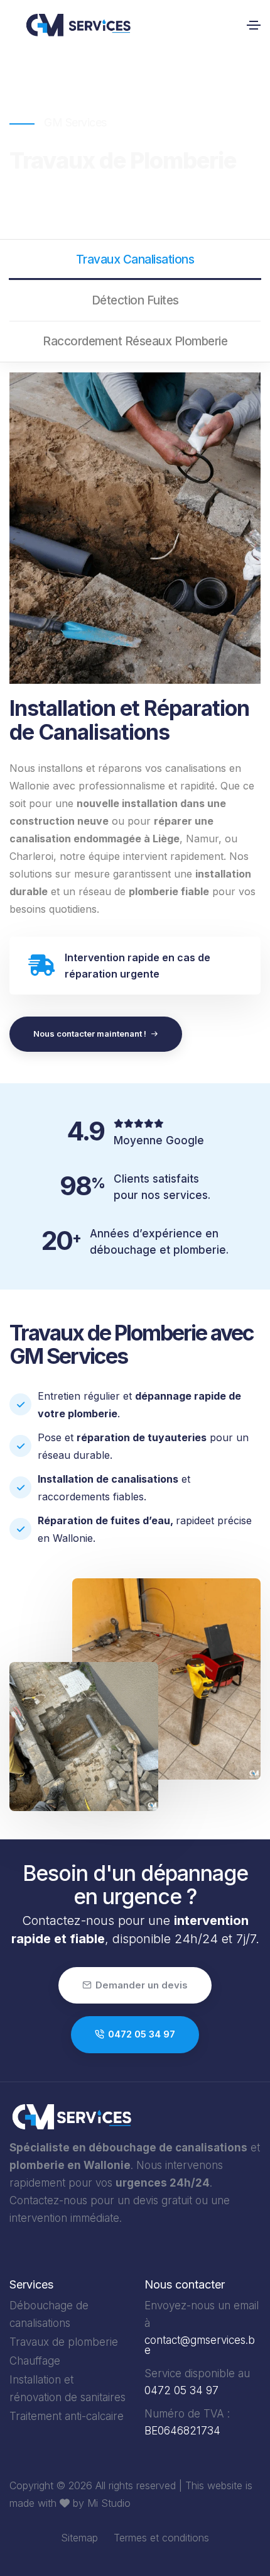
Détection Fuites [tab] (135, 300)
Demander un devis (142, 1985)
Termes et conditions (161, 2538)
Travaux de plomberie (64, 2342)
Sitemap (79, 2538)
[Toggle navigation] (254, 25)
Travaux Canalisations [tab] (135, 259)
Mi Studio (109, 2503)
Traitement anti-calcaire (67, 2416)
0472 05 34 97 (142, 2034)
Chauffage (35, 2361)
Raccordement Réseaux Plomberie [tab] (135, 341)
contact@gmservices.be (200, 2345)
